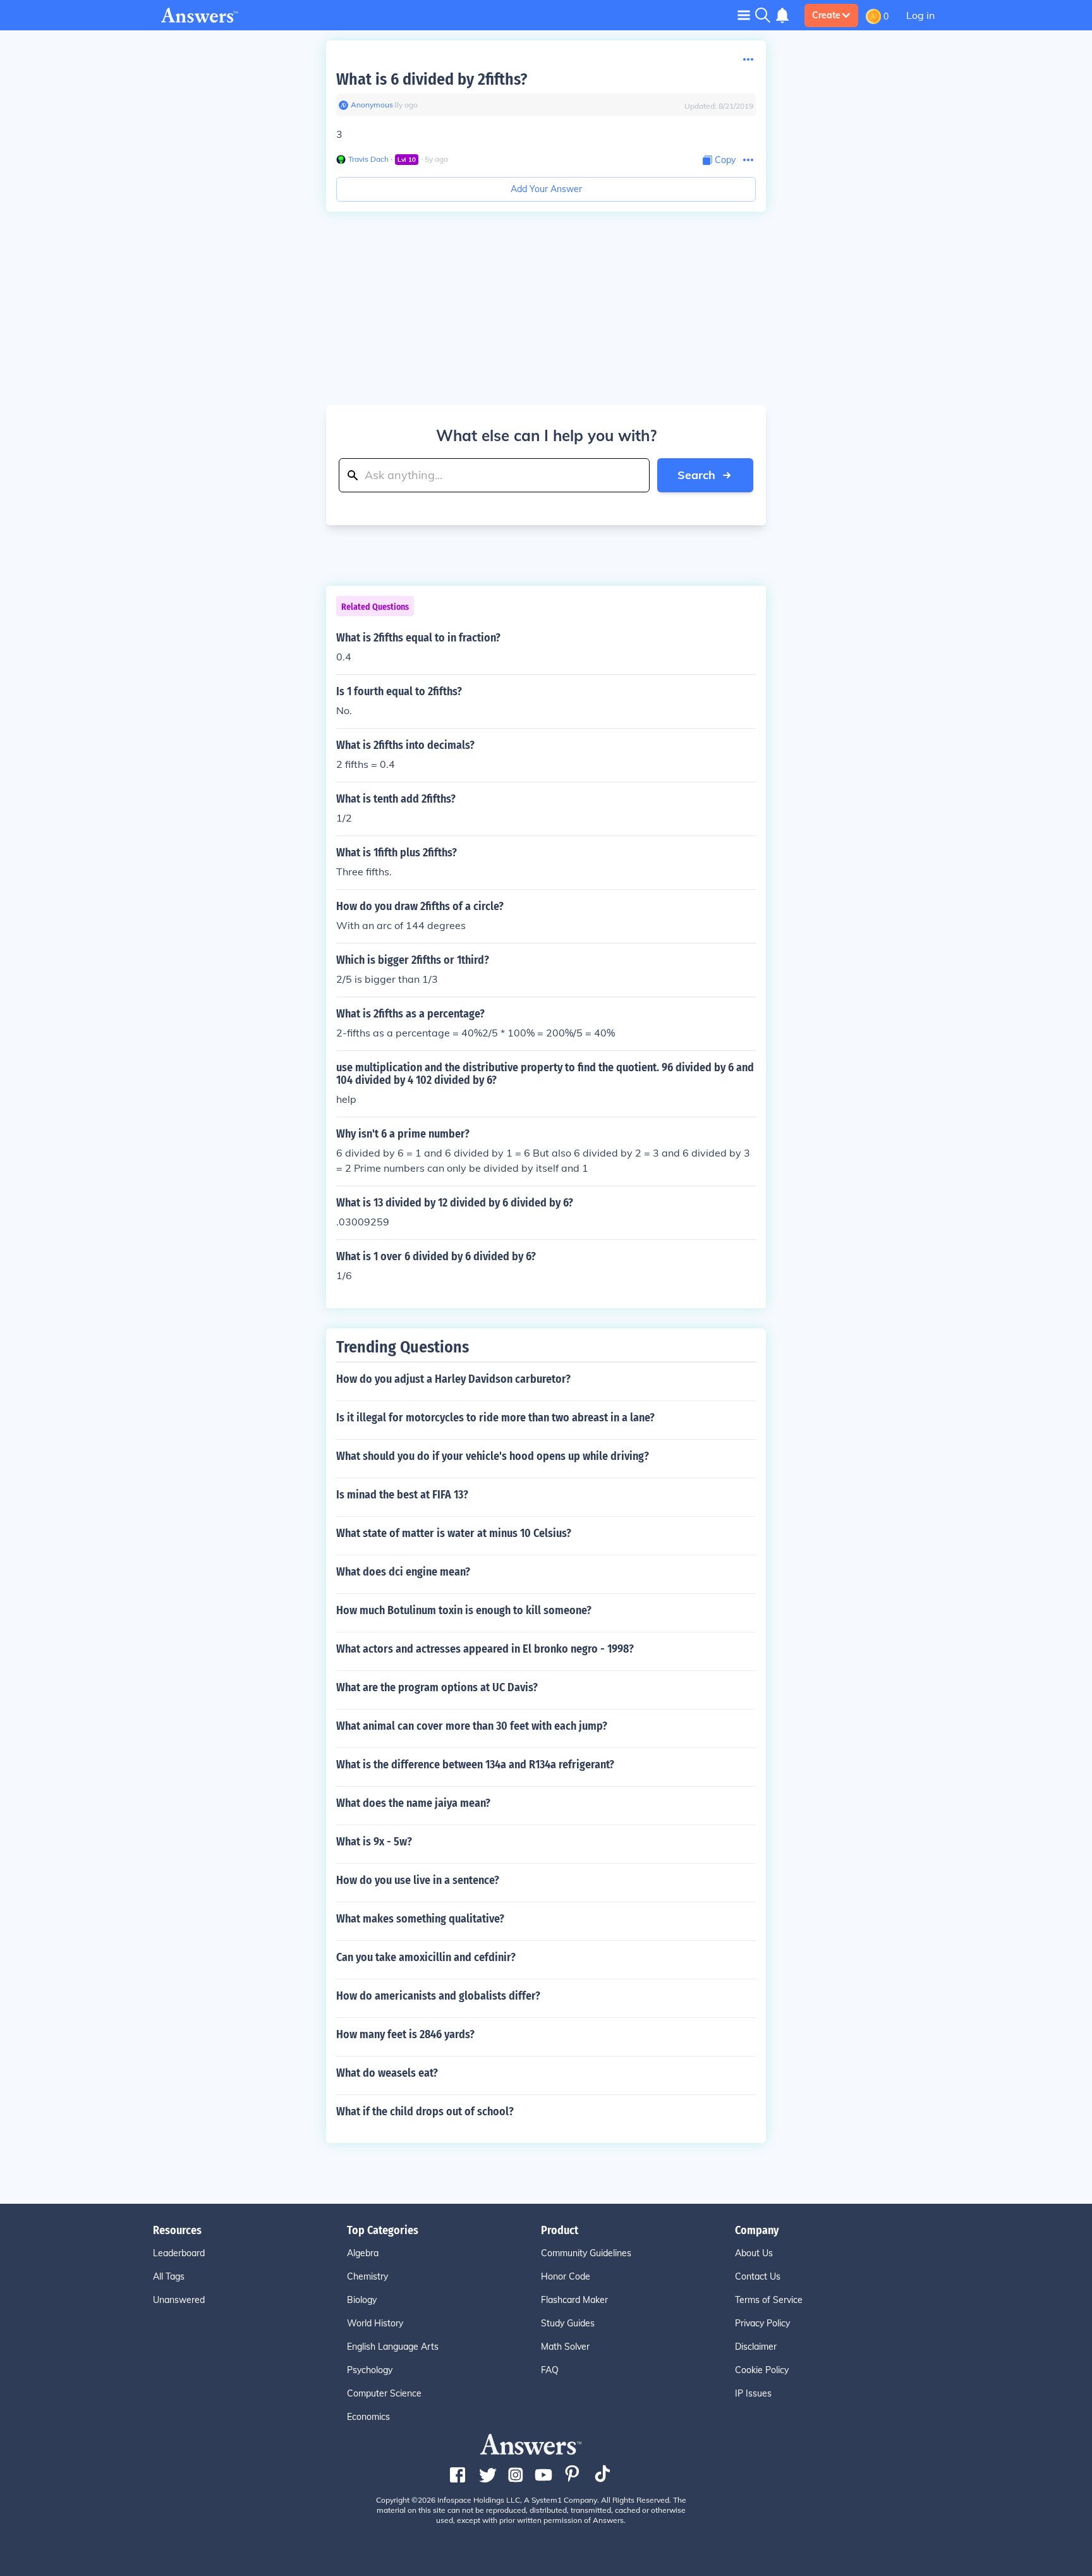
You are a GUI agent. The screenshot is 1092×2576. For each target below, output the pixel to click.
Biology (362, 2300)
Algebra (363, 2253)
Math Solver (565, 2347)
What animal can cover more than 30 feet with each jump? (472, 1726)
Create (826, 15)
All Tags (169, 2276)
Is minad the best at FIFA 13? (402, 1495)
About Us (754, 2253)
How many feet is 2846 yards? (405, 2034)
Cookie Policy (762, 2370)
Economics (368, 2417)
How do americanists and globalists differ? (438, 1996)
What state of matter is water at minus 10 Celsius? (454, 1533)
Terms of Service (769, 2300)
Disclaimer (756, 2347)
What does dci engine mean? (403, 1572)
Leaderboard (179, 2253)
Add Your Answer (546, 189)
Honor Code (566, 2276)
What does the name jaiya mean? (413, 1803)
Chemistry (367, 2276)
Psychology (370, 2370)
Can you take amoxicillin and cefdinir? (426, 1957)
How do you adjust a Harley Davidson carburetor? (453, 1379)
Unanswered (179, 2300)
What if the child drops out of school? (425, 2111)
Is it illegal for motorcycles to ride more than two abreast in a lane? (495, 1418)
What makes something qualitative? (420, 1919)
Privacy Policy (762, 2323)
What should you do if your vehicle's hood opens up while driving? (493, 1456)
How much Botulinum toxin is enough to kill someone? (464, 1610)
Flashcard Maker (574, 2300)
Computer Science (384, 2393)
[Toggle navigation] (744, 15)
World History (375, 2323)
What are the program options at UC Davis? (437, 1687)
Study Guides (568, 2323)
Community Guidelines (586, 2253)
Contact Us (758, 2276)
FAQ (550, 2370)
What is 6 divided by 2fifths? (432, 79)
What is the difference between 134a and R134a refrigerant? (475, 1765)
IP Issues (753, 2393)
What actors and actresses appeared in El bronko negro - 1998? (485, 1649)
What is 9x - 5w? (374, 1842)
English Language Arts (393, 2347)
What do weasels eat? (387, 2073)
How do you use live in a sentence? (418, 1880)
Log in (920, 15)
